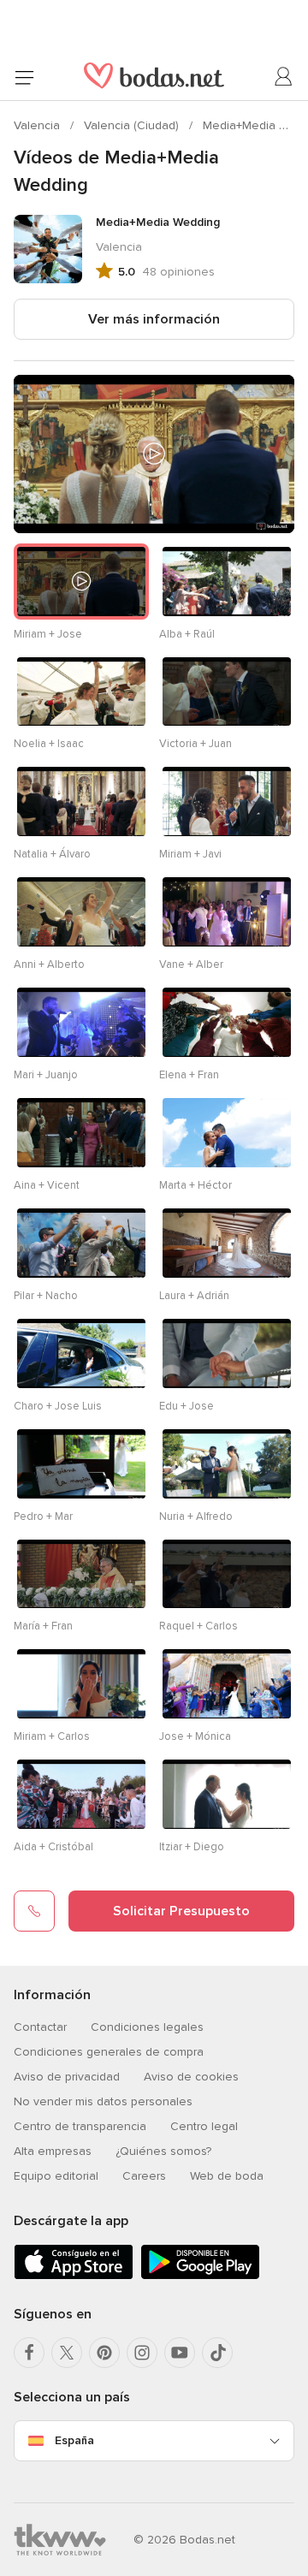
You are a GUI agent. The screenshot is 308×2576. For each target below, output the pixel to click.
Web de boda (227, 2176)
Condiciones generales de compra (109, 2052)
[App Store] (74, 2276)
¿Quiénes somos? (163, 2151)
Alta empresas (53, 2151)
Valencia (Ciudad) (133, 125)
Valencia (38, 125)
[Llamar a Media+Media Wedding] (34, 1911)
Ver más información (154, 319)
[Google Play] (200, 2276)
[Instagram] (142, 2353)
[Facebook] (29, 2353)
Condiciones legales (147, 2027)
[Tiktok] (217, 2353)
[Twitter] (67, 2353)
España (74, 2440)
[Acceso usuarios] (284, 77)
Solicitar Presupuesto (181, 1911)
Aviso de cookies (191, 2077)
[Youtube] (180, 2353)
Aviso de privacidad (67, 2077)
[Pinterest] (104, 2353)
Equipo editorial (56, 2176)
